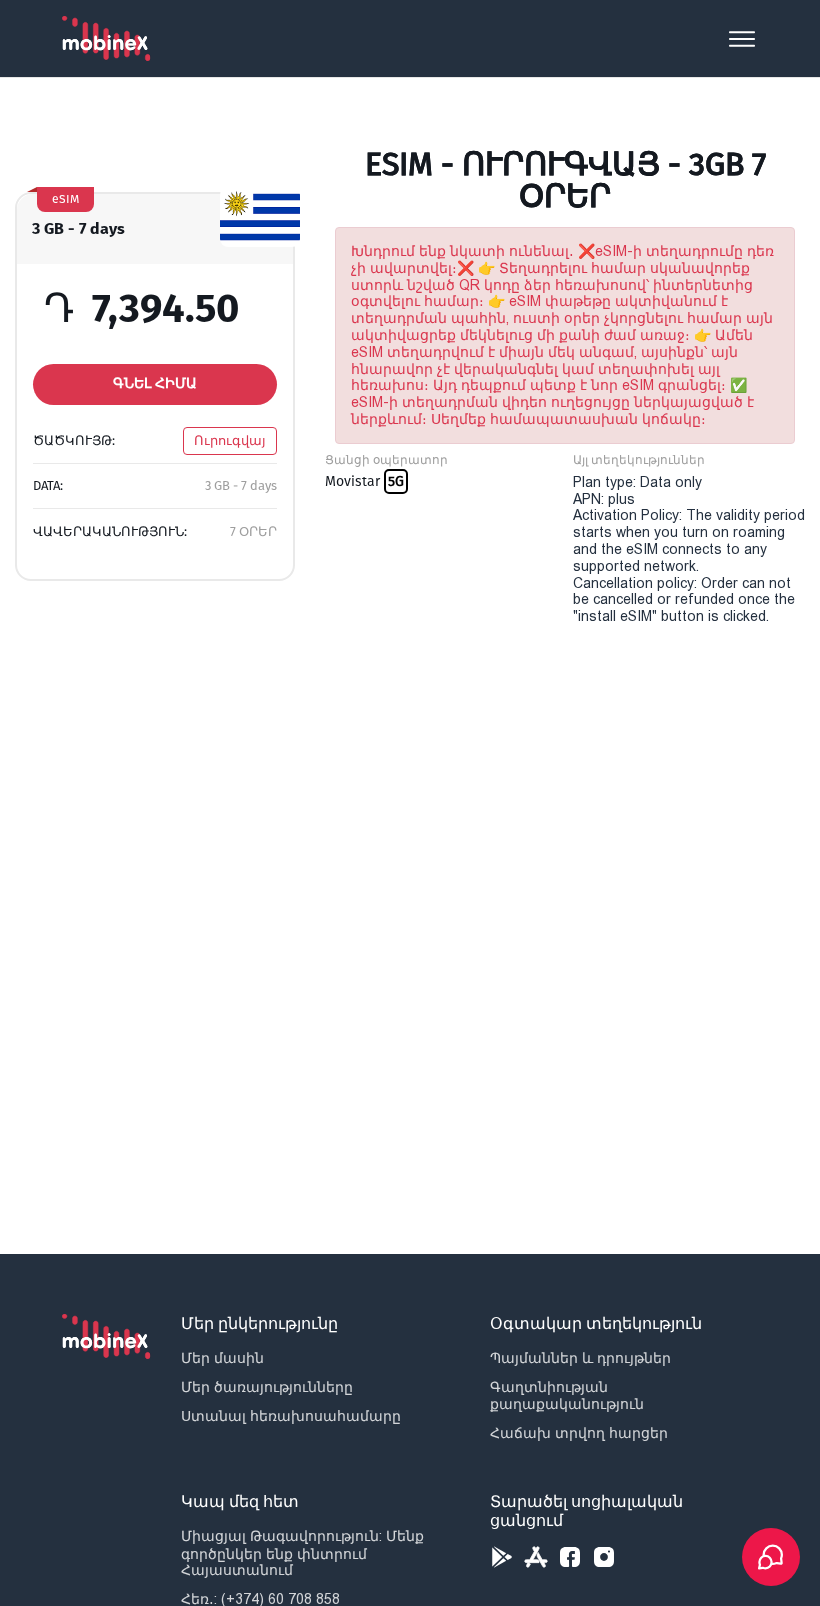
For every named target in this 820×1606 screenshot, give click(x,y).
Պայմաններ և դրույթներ (580, 1358)
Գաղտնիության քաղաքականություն (567, 1395)
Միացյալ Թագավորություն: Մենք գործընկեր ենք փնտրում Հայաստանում (302, 1553)
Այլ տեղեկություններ (639, 460)
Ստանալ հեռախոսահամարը (291, 1416)
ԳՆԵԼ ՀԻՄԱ (155, 383)
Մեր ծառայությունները (267, 1387)
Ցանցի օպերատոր (386, 460)
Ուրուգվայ (230, 440)
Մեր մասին (222, 1358)
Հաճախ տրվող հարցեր (579, 1433)
